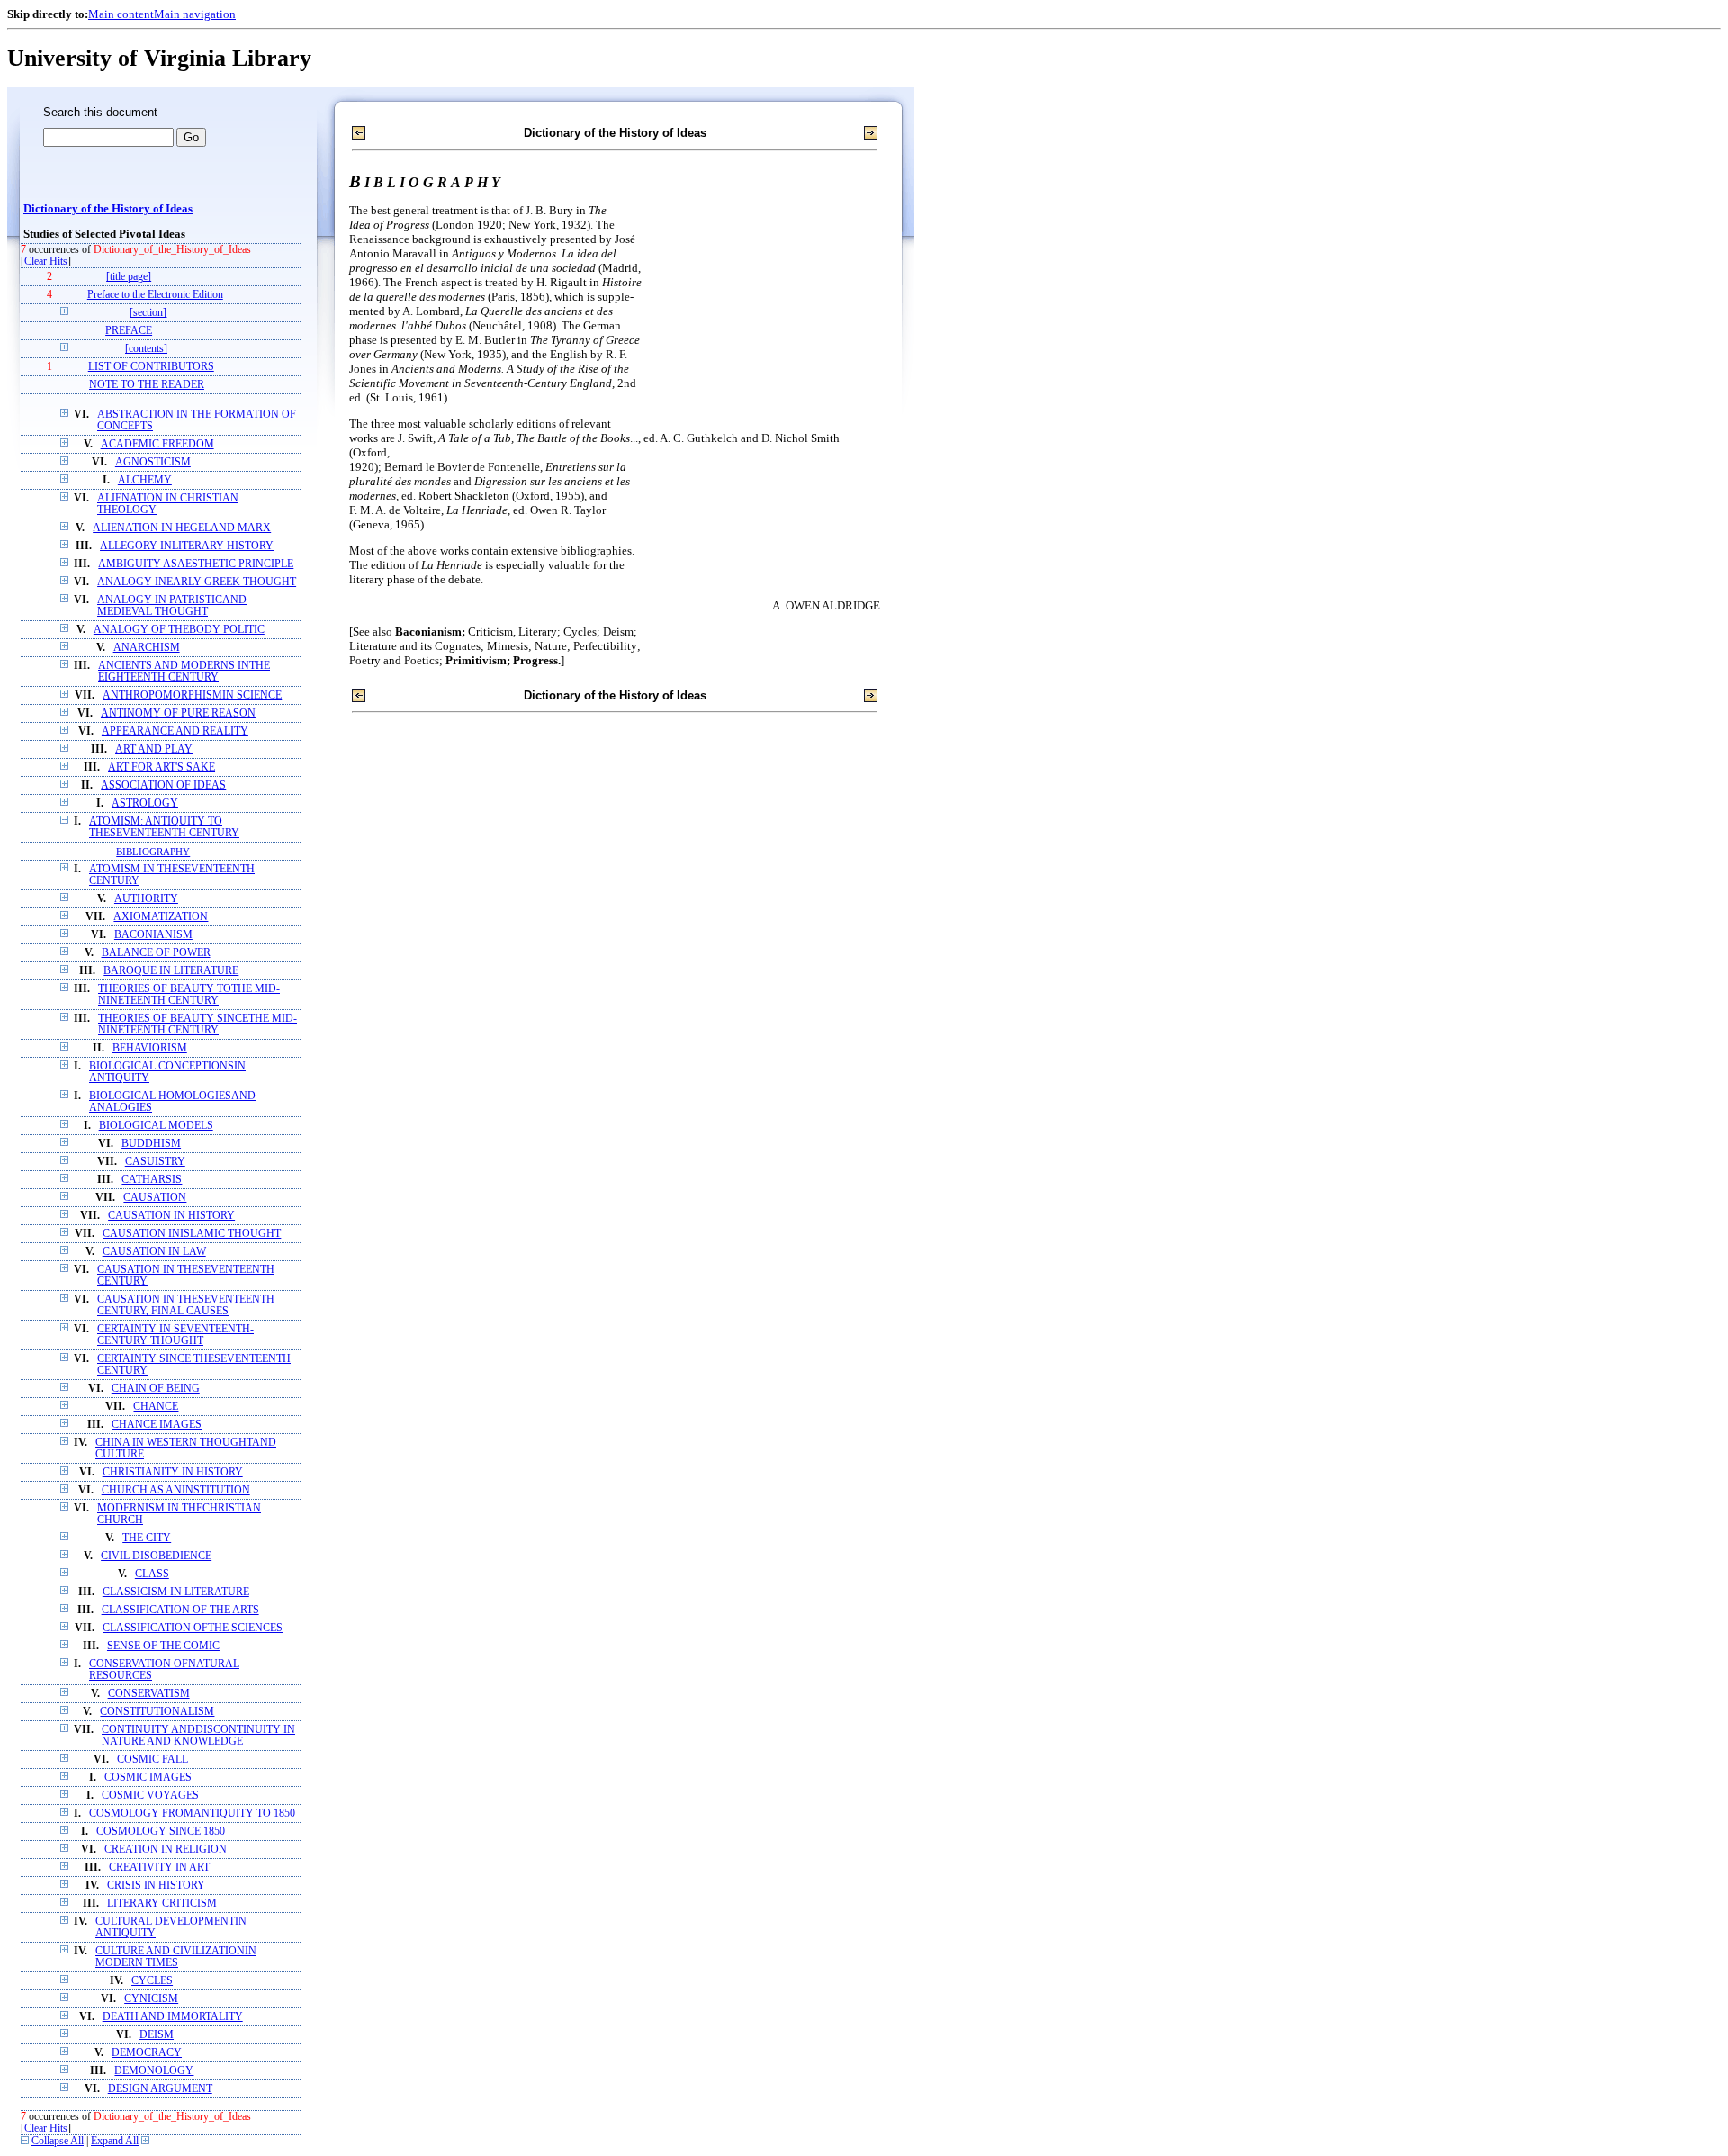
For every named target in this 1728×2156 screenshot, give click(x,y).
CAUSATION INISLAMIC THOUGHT (192, 1234)
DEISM (157, 2035)
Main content (121, 14)
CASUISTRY (155, 1162)
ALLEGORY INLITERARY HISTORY (187, 546)
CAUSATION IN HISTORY (171, 1216)
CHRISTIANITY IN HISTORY (173, 1472)
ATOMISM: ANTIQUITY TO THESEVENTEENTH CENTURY (164, 827)
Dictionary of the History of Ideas (108, 209)
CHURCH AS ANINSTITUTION (176, 1490)
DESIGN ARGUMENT (160, 2089)
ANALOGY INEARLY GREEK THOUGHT (197, 582)
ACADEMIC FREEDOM (157, 444)
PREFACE (129, 331)
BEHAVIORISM (150, 1048)
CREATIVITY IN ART (159, 1867)
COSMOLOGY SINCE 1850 (161, 1831)
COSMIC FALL (153, 1759)
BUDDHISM (151, 1144)
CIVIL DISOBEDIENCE (156, 1556)
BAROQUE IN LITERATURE (171, 971)
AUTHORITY (146, 899)
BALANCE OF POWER (156, 953)
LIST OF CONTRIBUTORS (151, 367)
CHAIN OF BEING (156, 1389)
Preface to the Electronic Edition (155, 295)
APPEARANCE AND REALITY (175, 731)
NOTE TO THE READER (147, 385)
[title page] (129, 277)
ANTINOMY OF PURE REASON (178, 713)
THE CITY (147, 1538)
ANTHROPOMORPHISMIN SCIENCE (192, 695)
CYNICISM (151, 1999)
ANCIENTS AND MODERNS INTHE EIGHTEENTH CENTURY (184, 672)
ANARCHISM (147, 648)
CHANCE (156, 1407)
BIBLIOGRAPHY (153, 852)
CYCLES (152, 1981)
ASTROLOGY (145, 803)
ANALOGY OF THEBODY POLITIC (179, 630)
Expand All (115, 2141)
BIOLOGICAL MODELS (156, 1126)
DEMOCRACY (147, 2053)
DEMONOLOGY (154, 2071)
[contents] (146, 349)
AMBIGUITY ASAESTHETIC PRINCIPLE (196, 564)
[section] (148, 313)
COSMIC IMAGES (148, 1777)
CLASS (152, 1574)
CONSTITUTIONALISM (157, 1712)
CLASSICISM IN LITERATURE (176, 1592)
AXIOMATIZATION (161, 917)
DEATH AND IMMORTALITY (173, 2017)
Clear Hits (46, 262)
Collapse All (58, 2141)
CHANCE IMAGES (157, 1425)
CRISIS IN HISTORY (156, 1885)
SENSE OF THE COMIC (163, 1646)
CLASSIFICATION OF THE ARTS (180, 1610)
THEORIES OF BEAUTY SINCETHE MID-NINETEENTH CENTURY (198, 1024)
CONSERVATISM (149, 1694)
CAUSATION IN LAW (154, 1252)
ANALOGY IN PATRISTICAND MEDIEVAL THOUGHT (172, 606)
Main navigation (195, 14)
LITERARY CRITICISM (162, 1903)
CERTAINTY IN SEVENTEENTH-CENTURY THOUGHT (175, 1335)
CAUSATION (155, 1198)
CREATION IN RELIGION (166, 1849)
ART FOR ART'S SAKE (162, 767)
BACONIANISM (153, 935)
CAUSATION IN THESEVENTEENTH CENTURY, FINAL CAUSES (186, 1305)
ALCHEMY (145, 480)
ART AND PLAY (154, 749)
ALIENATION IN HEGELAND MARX (182, 528)
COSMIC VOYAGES (150, 1795)
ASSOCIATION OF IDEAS (163, 785)
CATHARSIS (152, 1180)
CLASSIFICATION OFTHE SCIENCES (193, 1628)
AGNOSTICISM (153, 462)
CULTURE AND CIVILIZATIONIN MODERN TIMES (176, 1957)
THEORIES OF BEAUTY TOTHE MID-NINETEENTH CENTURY (189, 995)
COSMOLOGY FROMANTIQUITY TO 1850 (192, 1813)
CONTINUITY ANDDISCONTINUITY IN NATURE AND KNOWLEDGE (198, 1736)
